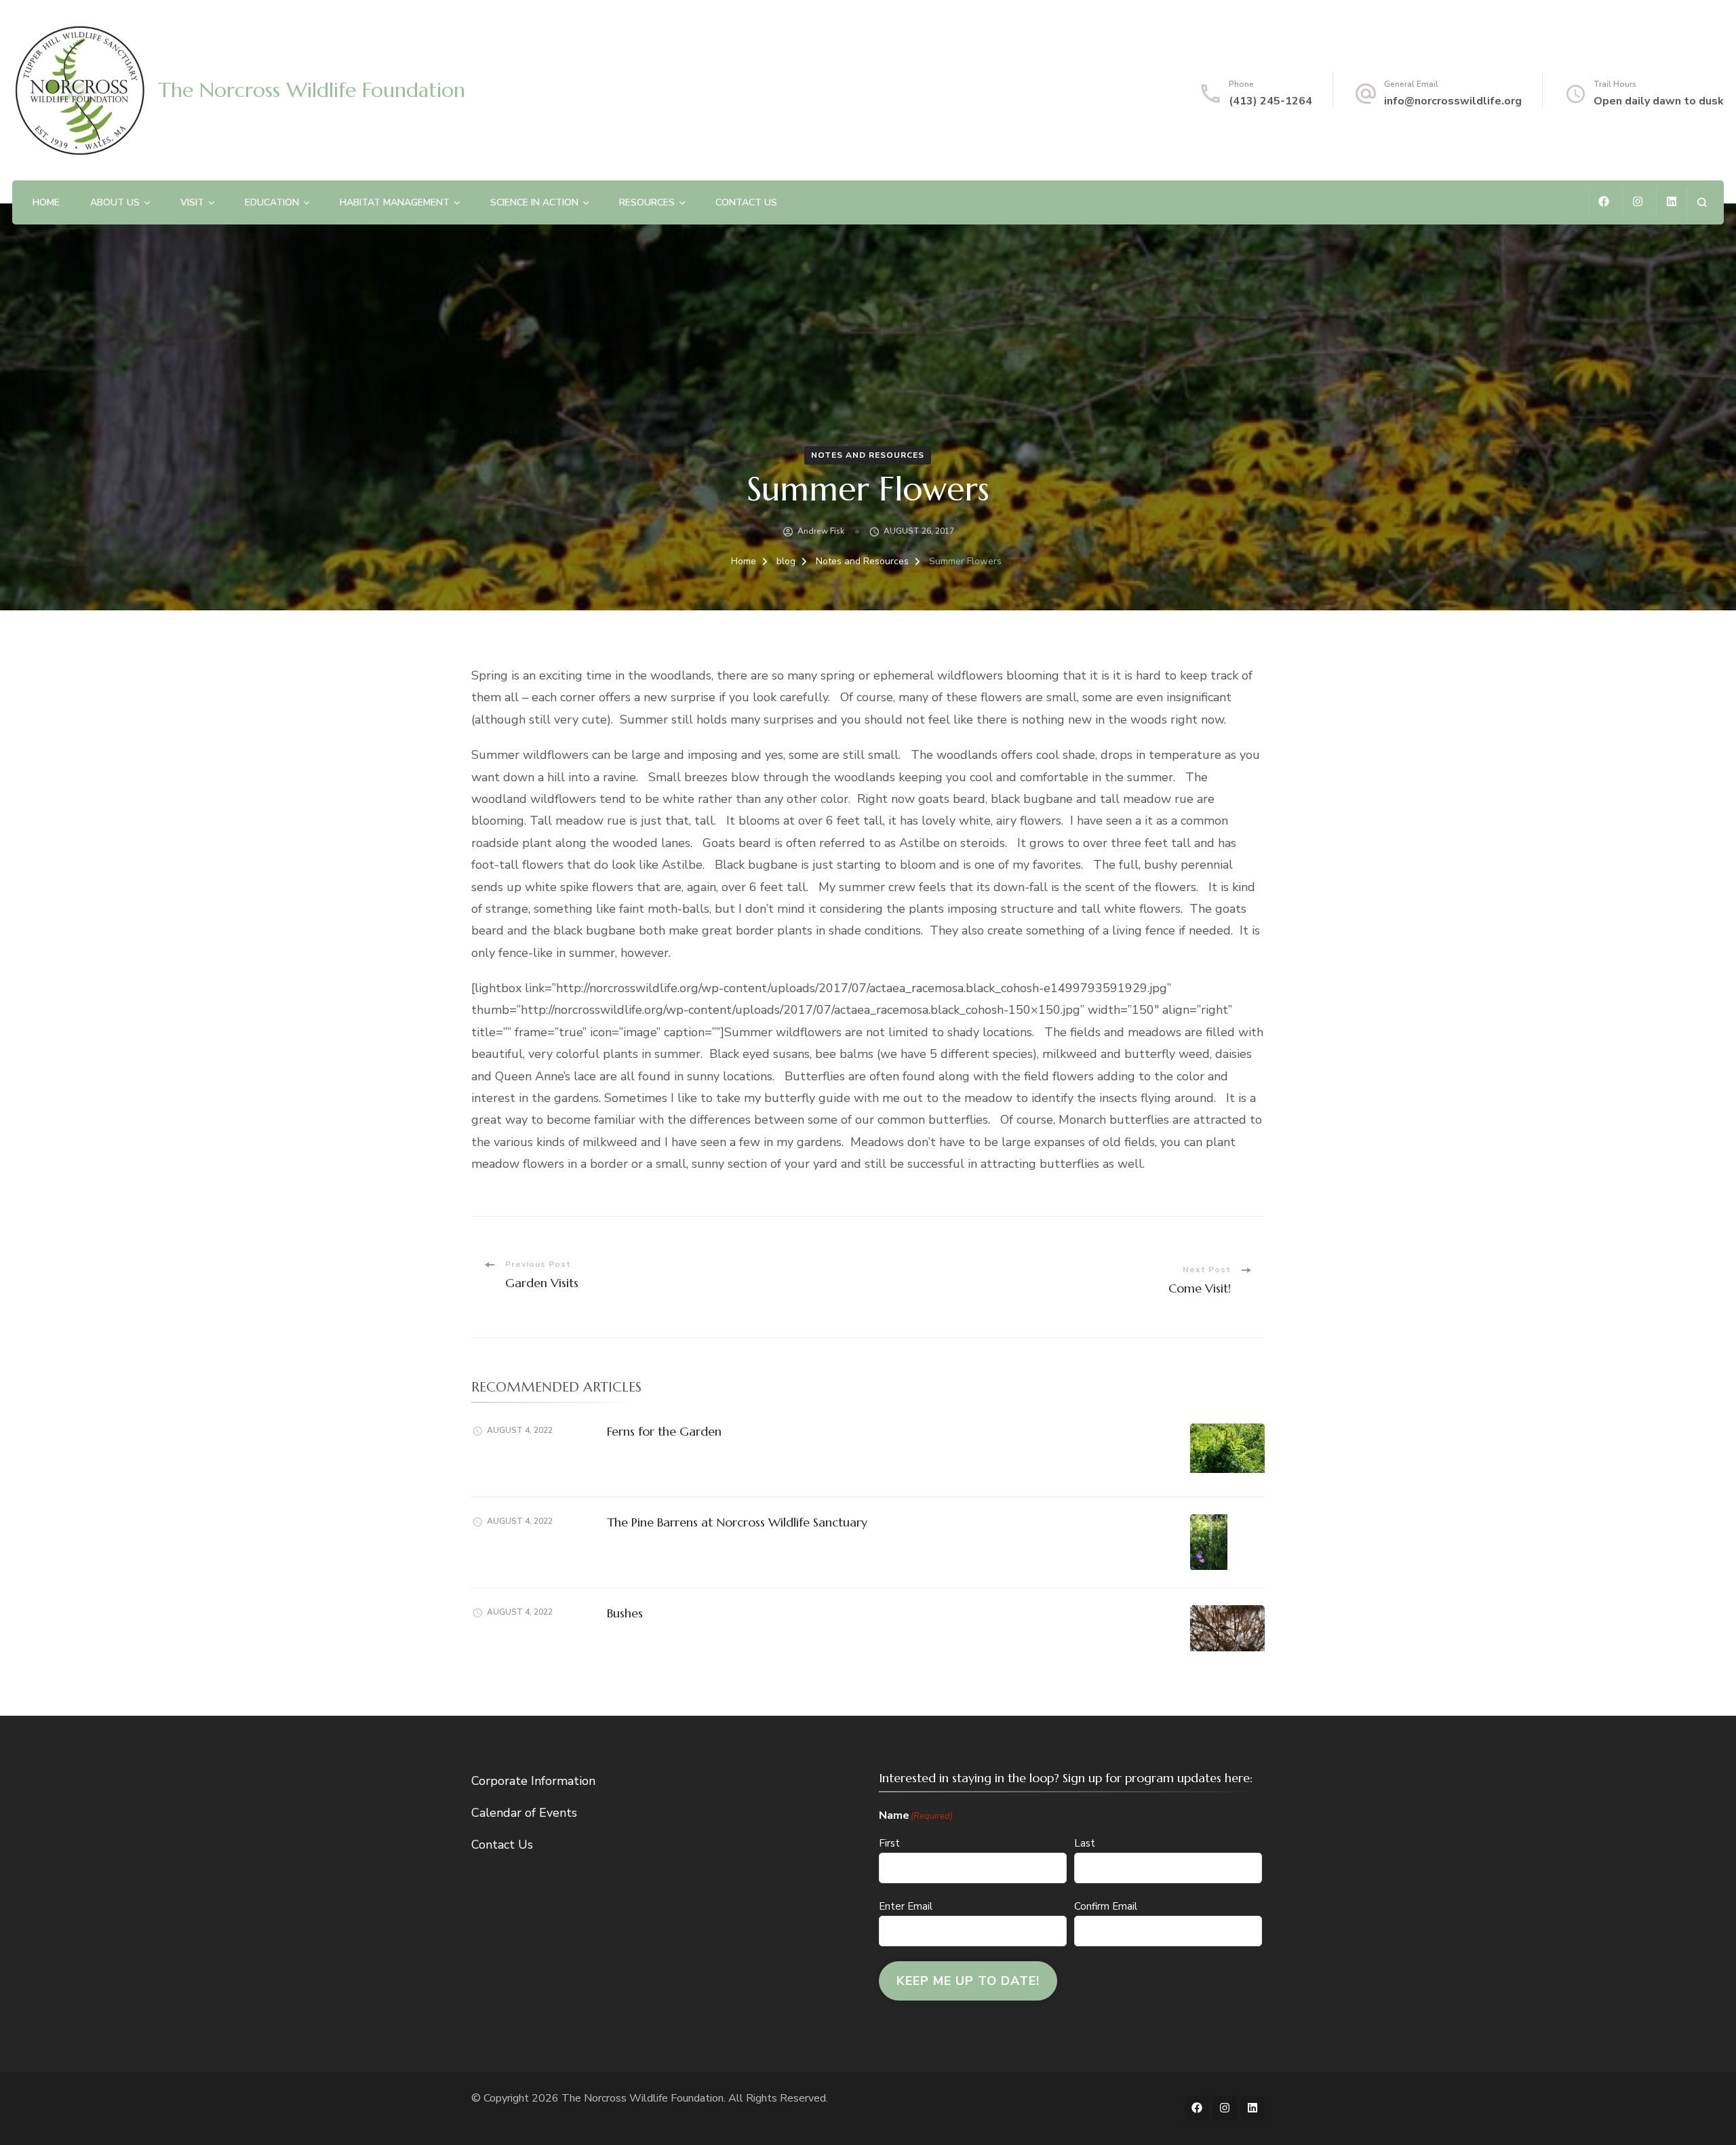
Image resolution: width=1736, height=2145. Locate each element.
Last (1085, 1843)
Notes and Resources (868, 455)
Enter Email (906, 1906)
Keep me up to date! (968, 1981)
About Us (115, 202)
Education (272, 202)
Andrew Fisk (821, 531)
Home (46, 202)
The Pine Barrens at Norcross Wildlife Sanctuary (737, 1522)
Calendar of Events (524, 1813)
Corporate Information (533, 1781)
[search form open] (1702, 202)
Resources (647, 202)
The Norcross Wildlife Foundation (312, 90)
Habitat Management (395, 202)
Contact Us (746, 202)
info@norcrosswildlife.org (1453, 101)
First (889, 1843)
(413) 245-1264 (1270, 101)
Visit (192, 202)
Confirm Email (1106, 1906)
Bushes (625, 1613)
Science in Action (534, 202)
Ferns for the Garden (664, 1431)
